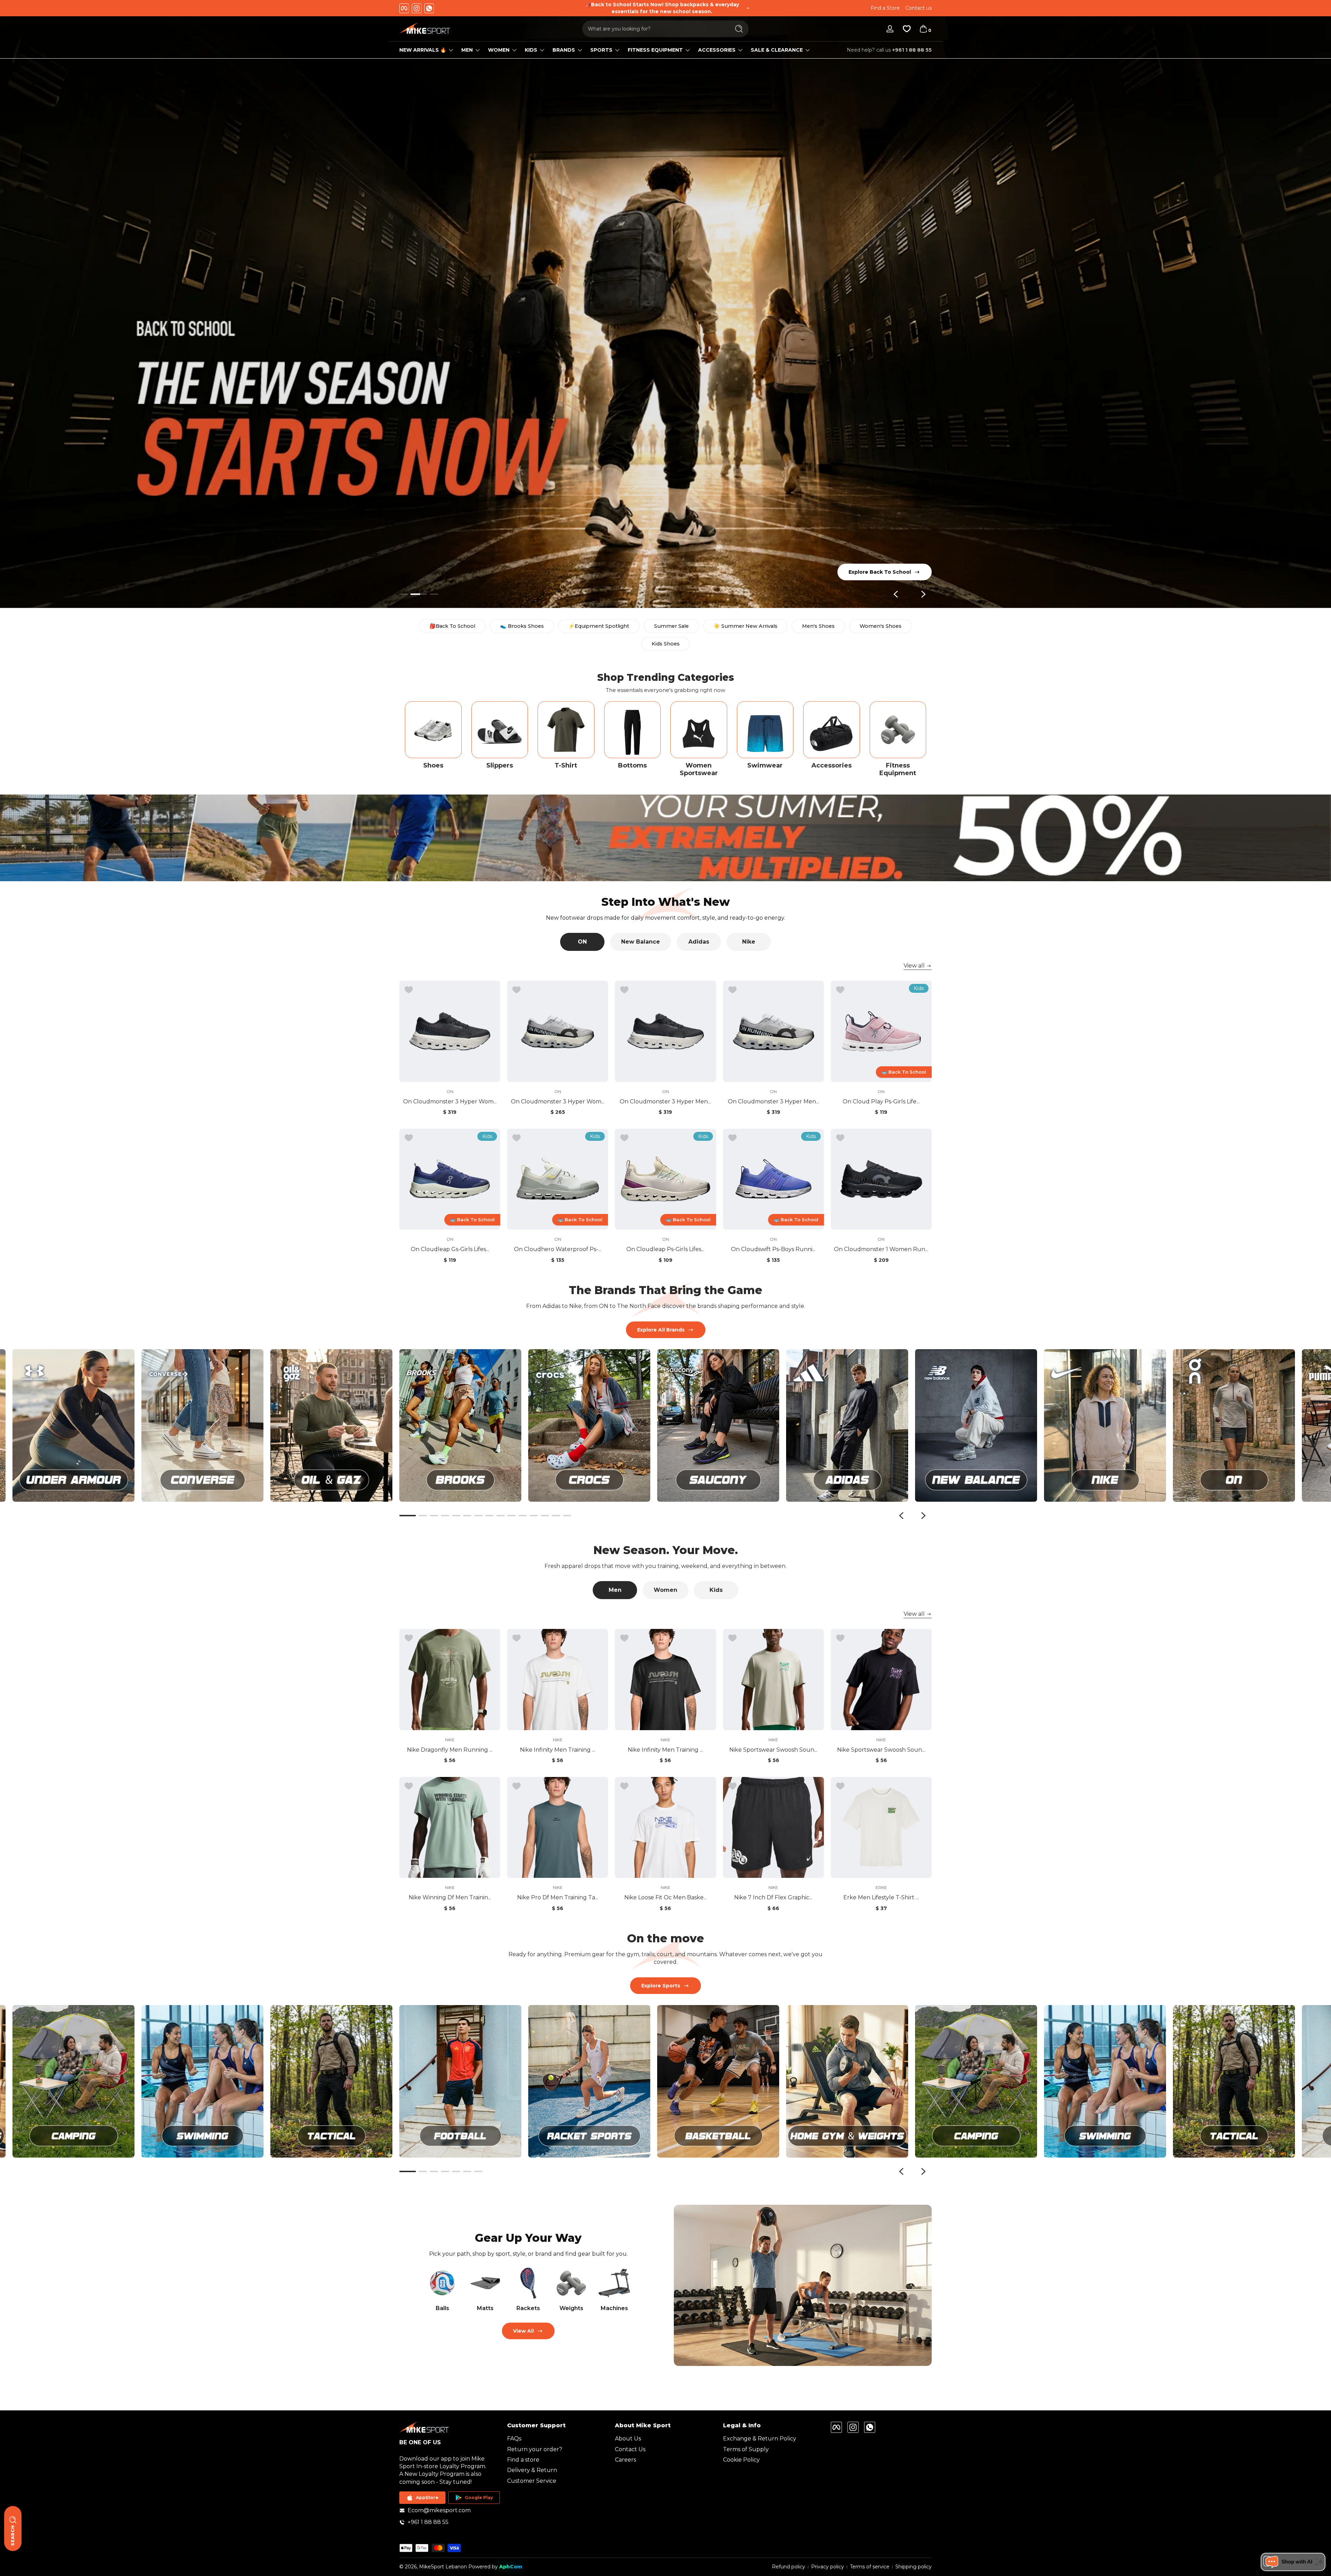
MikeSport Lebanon (443, 2567)
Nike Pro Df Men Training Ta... (558, 1897)
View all (914, 966)
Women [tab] (665, 1590)
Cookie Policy (741, 2460)
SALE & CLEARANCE (777, 50)
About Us (628, 2439)
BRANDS (564, 50)
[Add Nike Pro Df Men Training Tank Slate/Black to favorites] (516, 1786)
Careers (625, 2460)
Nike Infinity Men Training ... (558, 1750)
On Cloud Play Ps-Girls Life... (881, 1101)
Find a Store (885, 8)
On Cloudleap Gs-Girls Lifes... (450, 1249)
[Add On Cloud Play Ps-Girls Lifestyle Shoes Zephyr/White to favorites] (840, 990)
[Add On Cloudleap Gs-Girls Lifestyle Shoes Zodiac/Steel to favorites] (409, 1138)
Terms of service (870, 2567)
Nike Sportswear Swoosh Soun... (773, 1750)
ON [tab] (582, 942)
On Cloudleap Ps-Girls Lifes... (665, 1249)
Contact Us (630, 2449)
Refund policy (789, 2567)
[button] (923, 29)
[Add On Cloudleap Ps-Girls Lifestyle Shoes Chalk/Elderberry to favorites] (624, 1138)
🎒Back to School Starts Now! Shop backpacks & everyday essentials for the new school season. (662, 8)
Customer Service (532, 2481)
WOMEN (499, 50)
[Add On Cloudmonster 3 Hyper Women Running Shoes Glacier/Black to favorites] (516, 990)
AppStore (427, 2497)
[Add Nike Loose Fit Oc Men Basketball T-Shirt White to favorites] (624, 1786)
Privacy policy (828, 2567)
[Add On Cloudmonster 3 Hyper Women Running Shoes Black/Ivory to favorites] (409, 990)
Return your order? (535, 2449)
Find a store (523, 2460)
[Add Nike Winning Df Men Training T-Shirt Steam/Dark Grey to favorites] (409, 1786)
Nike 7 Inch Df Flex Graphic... (773, 1897)
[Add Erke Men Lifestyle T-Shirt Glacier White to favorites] (840, 1786)
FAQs (514, 2439)
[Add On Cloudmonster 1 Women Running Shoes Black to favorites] (840, 1138)
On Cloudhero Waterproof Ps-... (558, 1249)
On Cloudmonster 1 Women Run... (881, 1249)
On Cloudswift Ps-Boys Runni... (773, 1249)
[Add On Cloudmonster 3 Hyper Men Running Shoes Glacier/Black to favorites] (732, 990)
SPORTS (601, 50)
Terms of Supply (746, 2449)
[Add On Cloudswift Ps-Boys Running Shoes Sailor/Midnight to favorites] (732, 1138)
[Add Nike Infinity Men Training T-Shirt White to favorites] (516, 1638)
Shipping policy (914, 2567)
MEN (467, 50)
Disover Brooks (891, 572)
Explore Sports (661, 1986)
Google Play (479, 2497)
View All (523, 2331)
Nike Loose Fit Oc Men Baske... (665, 1897)
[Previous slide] (896, 594)
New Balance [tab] (641, 942)
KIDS (531, 50)
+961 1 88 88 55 (912, 50)
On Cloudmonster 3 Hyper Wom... (450, 1101)
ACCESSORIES (717, 50)
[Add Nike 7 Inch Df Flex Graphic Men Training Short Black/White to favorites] (732, 1786)
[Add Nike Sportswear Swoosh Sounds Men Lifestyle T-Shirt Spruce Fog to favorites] (732, 1638)
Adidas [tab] (699, 942)
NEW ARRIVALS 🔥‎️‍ (423, 50)
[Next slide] (923, 594)
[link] (331, 2081)
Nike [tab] (749, 942)
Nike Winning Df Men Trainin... (450, 1897)
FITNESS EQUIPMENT (655, 50)
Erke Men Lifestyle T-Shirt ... (881, 1897)
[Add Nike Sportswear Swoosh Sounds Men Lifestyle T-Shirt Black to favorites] (840, 1638)
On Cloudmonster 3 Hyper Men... (665, 1101)
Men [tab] (615, 1590)
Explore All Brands (661, 1330)
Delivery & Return (532, 2470)
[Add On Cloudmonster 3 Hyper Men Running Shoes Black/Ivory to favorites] (624, 990)
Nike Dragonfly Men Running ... (450, 1750)
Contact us (919, 8)
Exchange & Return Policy (760, 2439)
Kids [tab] (716, 1590)
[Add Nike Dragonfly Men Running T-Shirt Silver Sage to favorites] (409, 1638)
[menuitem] (558, 2439)
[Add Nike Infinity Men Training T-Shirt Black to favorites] (624, 1638)
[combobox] (654, 29)
